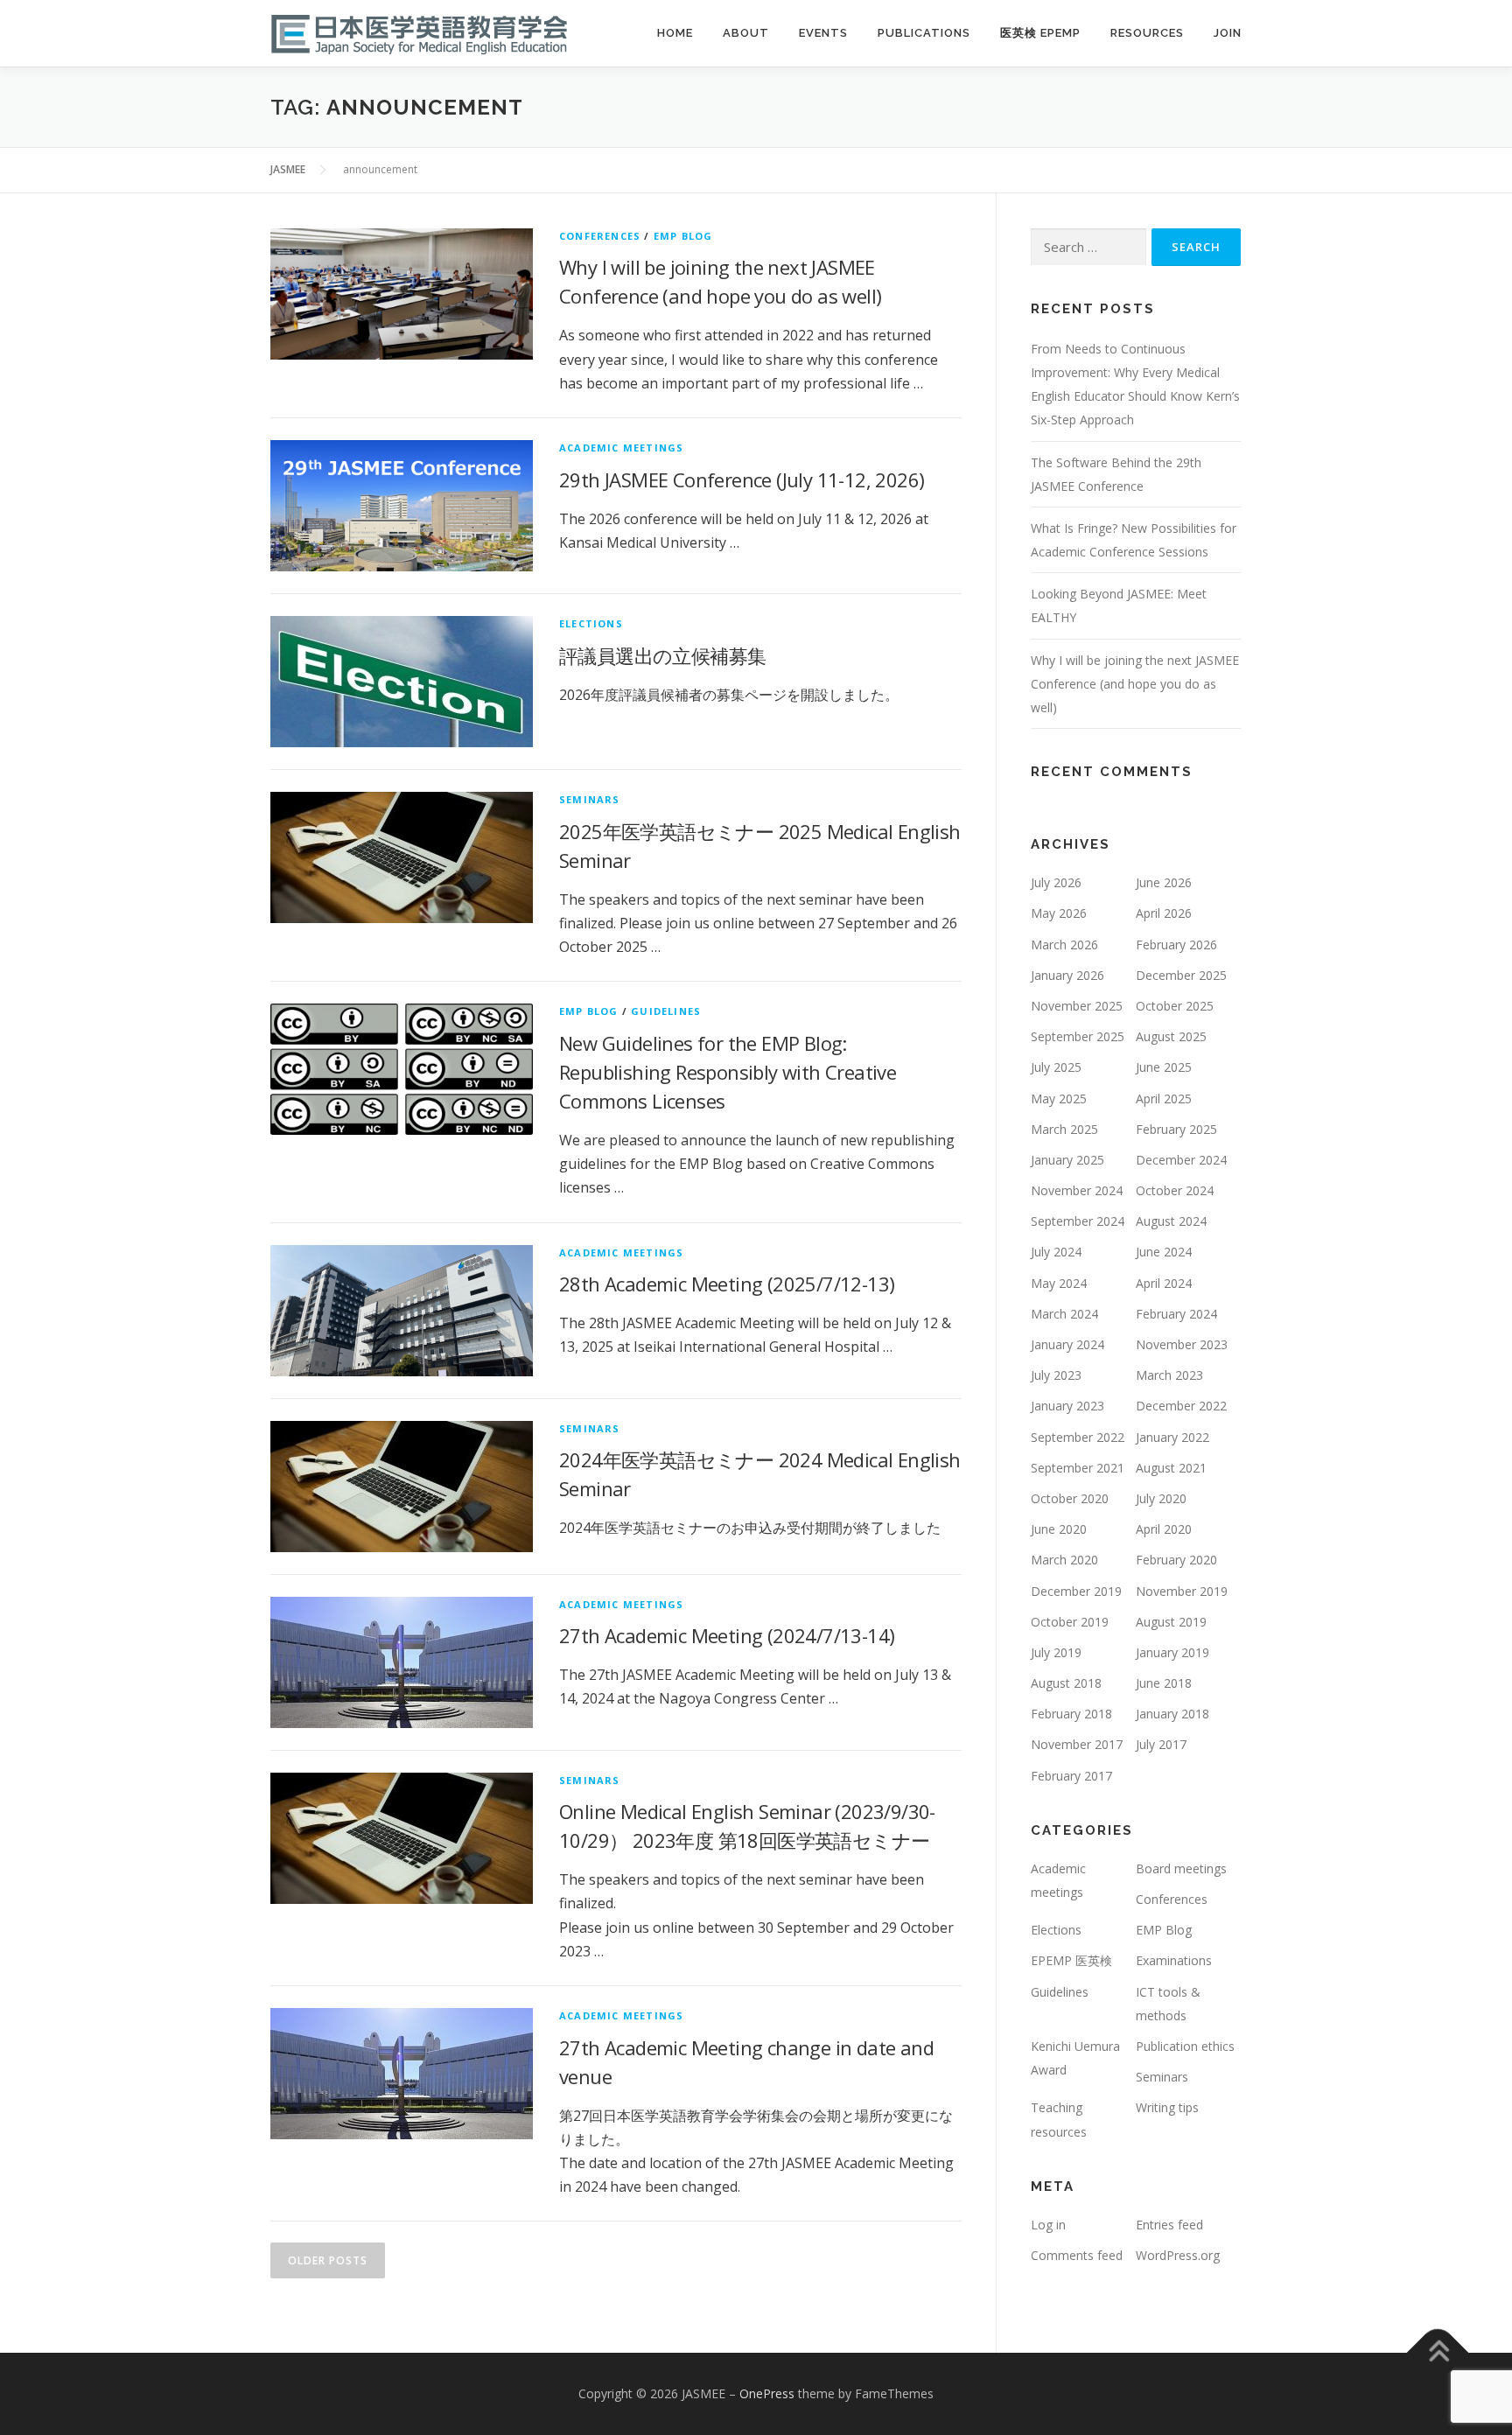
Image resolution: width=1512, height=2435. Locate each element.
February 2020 (1176, 1560)
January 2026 (1067, 975)
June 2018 (1164, 1683)
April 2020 (1164, 1529)
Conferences (600, 236)
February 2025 (1176, 1129)
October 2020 (1070, 1498)
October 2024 (1175, 1190)
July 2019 (1056, 1652)
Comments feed (1077, 2255)
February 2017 (1071, 1776)
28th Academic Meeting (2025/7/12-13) (727, 1284)
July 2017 (1161, 1744)
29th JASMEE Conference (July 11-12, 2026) (742, 479)
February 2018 (1071, 1714)
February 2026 (1176, 945)
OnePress (767, 2393)
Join (1228, 33)
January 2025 (1067, 1160)
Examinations (1174, 1960)
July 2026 (1056, 882)
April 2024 (1164, 1283)
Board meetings (1181, 1868)
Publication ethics (1185, 2046)
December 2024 (1181, 1160)
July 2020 (1161, 1498)
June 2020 (1059, 1529)
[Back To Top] (1438, 2353)
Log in (1048, 2225)
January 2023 (1067, 1406)
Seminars (590, 799)
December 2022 (1181, 1406)
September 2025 (1078, 1036)
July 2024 (1056, 1252)
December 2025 (1181, 975)
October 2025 (1175, 1006)
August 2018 (1066, 1683)
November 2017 (1077, 1744)
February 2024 (1176, 1314)
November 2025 (1077, 1006)
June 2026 (1164, 882)
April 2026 (1164, 913)
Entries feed (1169, 2225)
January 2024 (1067, 1344)
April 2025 (1164, 1099)
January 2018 (1172, 1714)
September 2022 (1078, 1437)
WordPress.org (1178, 2255)
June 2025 (1164, 1067)
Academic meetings (621, 448)
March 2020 (1064, 1560)
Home (675, 33)
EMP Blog (683, 236)
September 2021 (1078, 1468)
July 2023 (1056, 1375)
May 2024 (1059, 1283)
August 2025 (1171, 1036)
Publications (924, 33)
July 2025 (1056, 1067)
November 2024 (1077, 1190)
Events (823, 33)
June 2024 (1164, 1252)
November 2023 (1182, 1344)
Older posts (328, 2260)
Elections (591, 623)
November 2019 (1182, 1591)
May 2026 (1059, 913)
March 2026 (1064, 945)
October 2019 (1070, 1622)
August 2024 (1171, 1221)
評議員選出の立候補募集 (662, 655)
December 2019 (1076, 1591)
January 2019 (1172, 1652)
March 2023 (1169, 1375)
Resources (1147, 33)
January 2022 (1172, 1437)
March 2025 (1064, 1129)
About (746, 33)
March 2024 (1064, 1314)
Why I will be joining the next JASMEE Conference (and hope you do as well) (1135, 684)
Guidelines (666, 1011)
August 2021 (1171, 1468)
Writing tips (1167, 2107)
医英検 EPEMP (1040, 33)
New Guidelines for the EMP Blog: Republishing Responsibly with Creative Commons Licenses (728, 1072)
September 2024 (1078, 1221)
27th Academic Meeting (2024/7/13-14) (727, 1635)
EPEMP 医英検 (1071, 1960)
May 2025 (1059, 1099)
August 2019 (1171, 1622)
